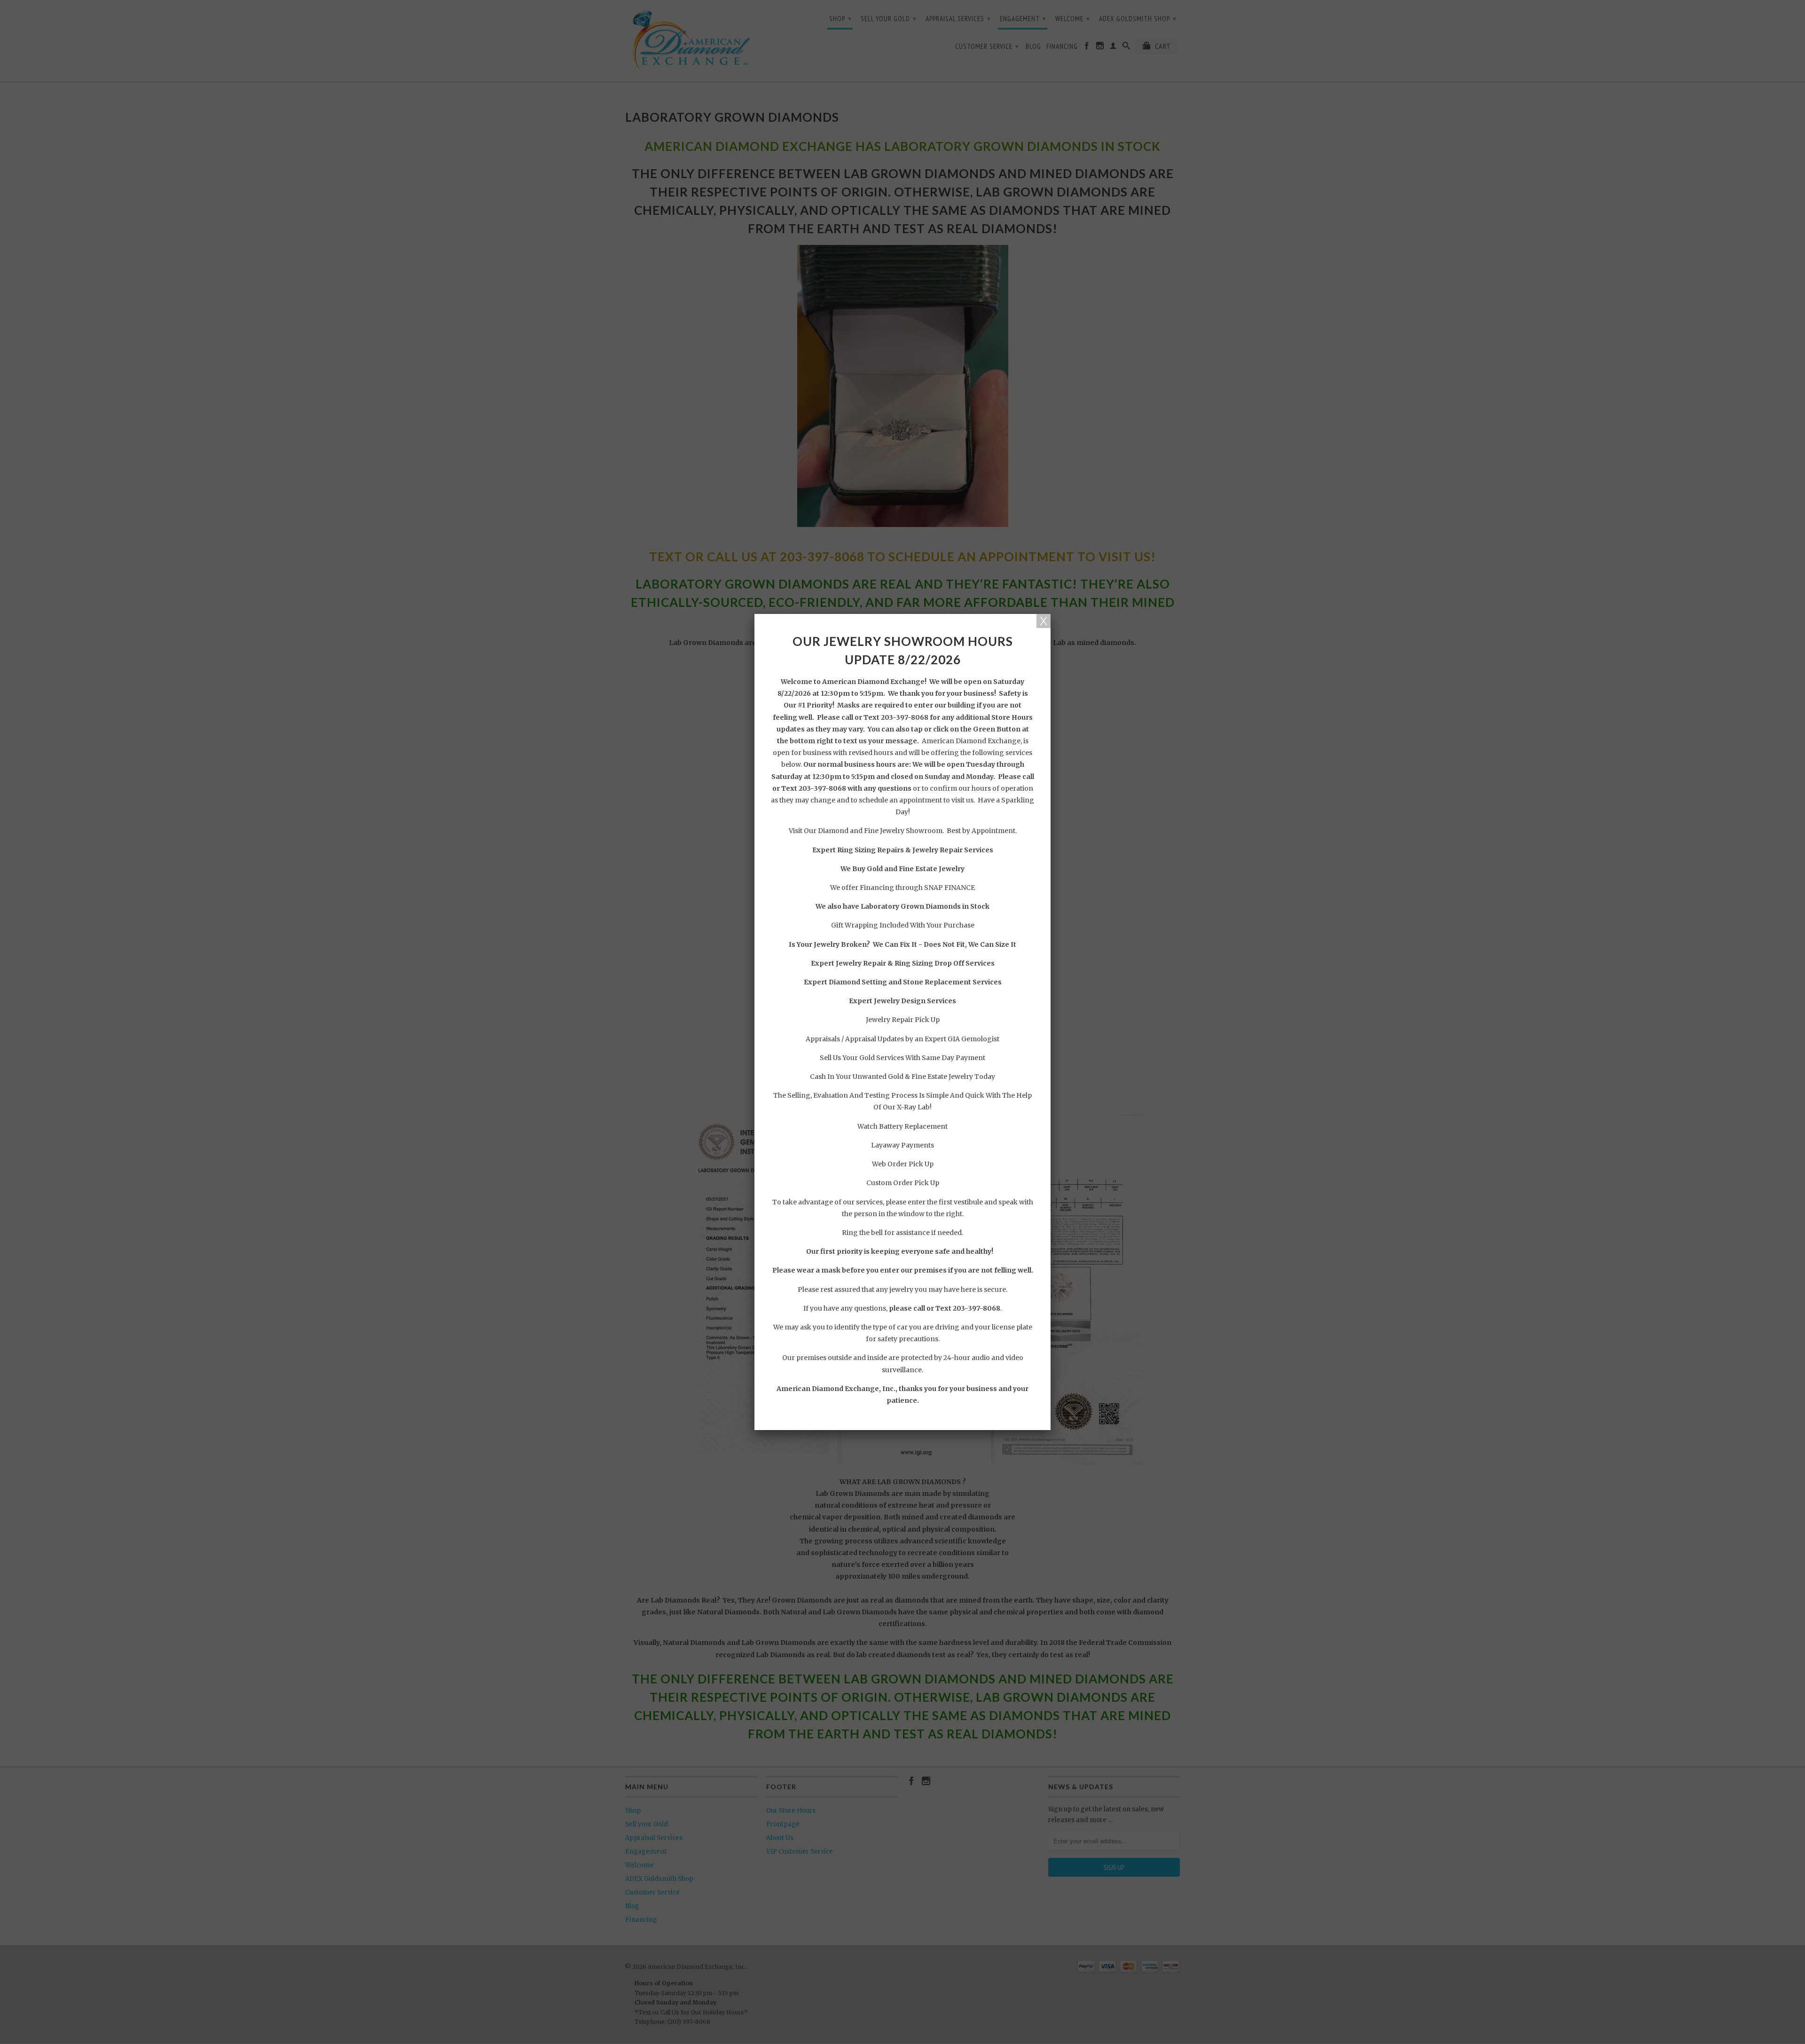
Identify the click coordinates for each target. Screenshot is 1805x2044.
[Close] (1044, 621)
